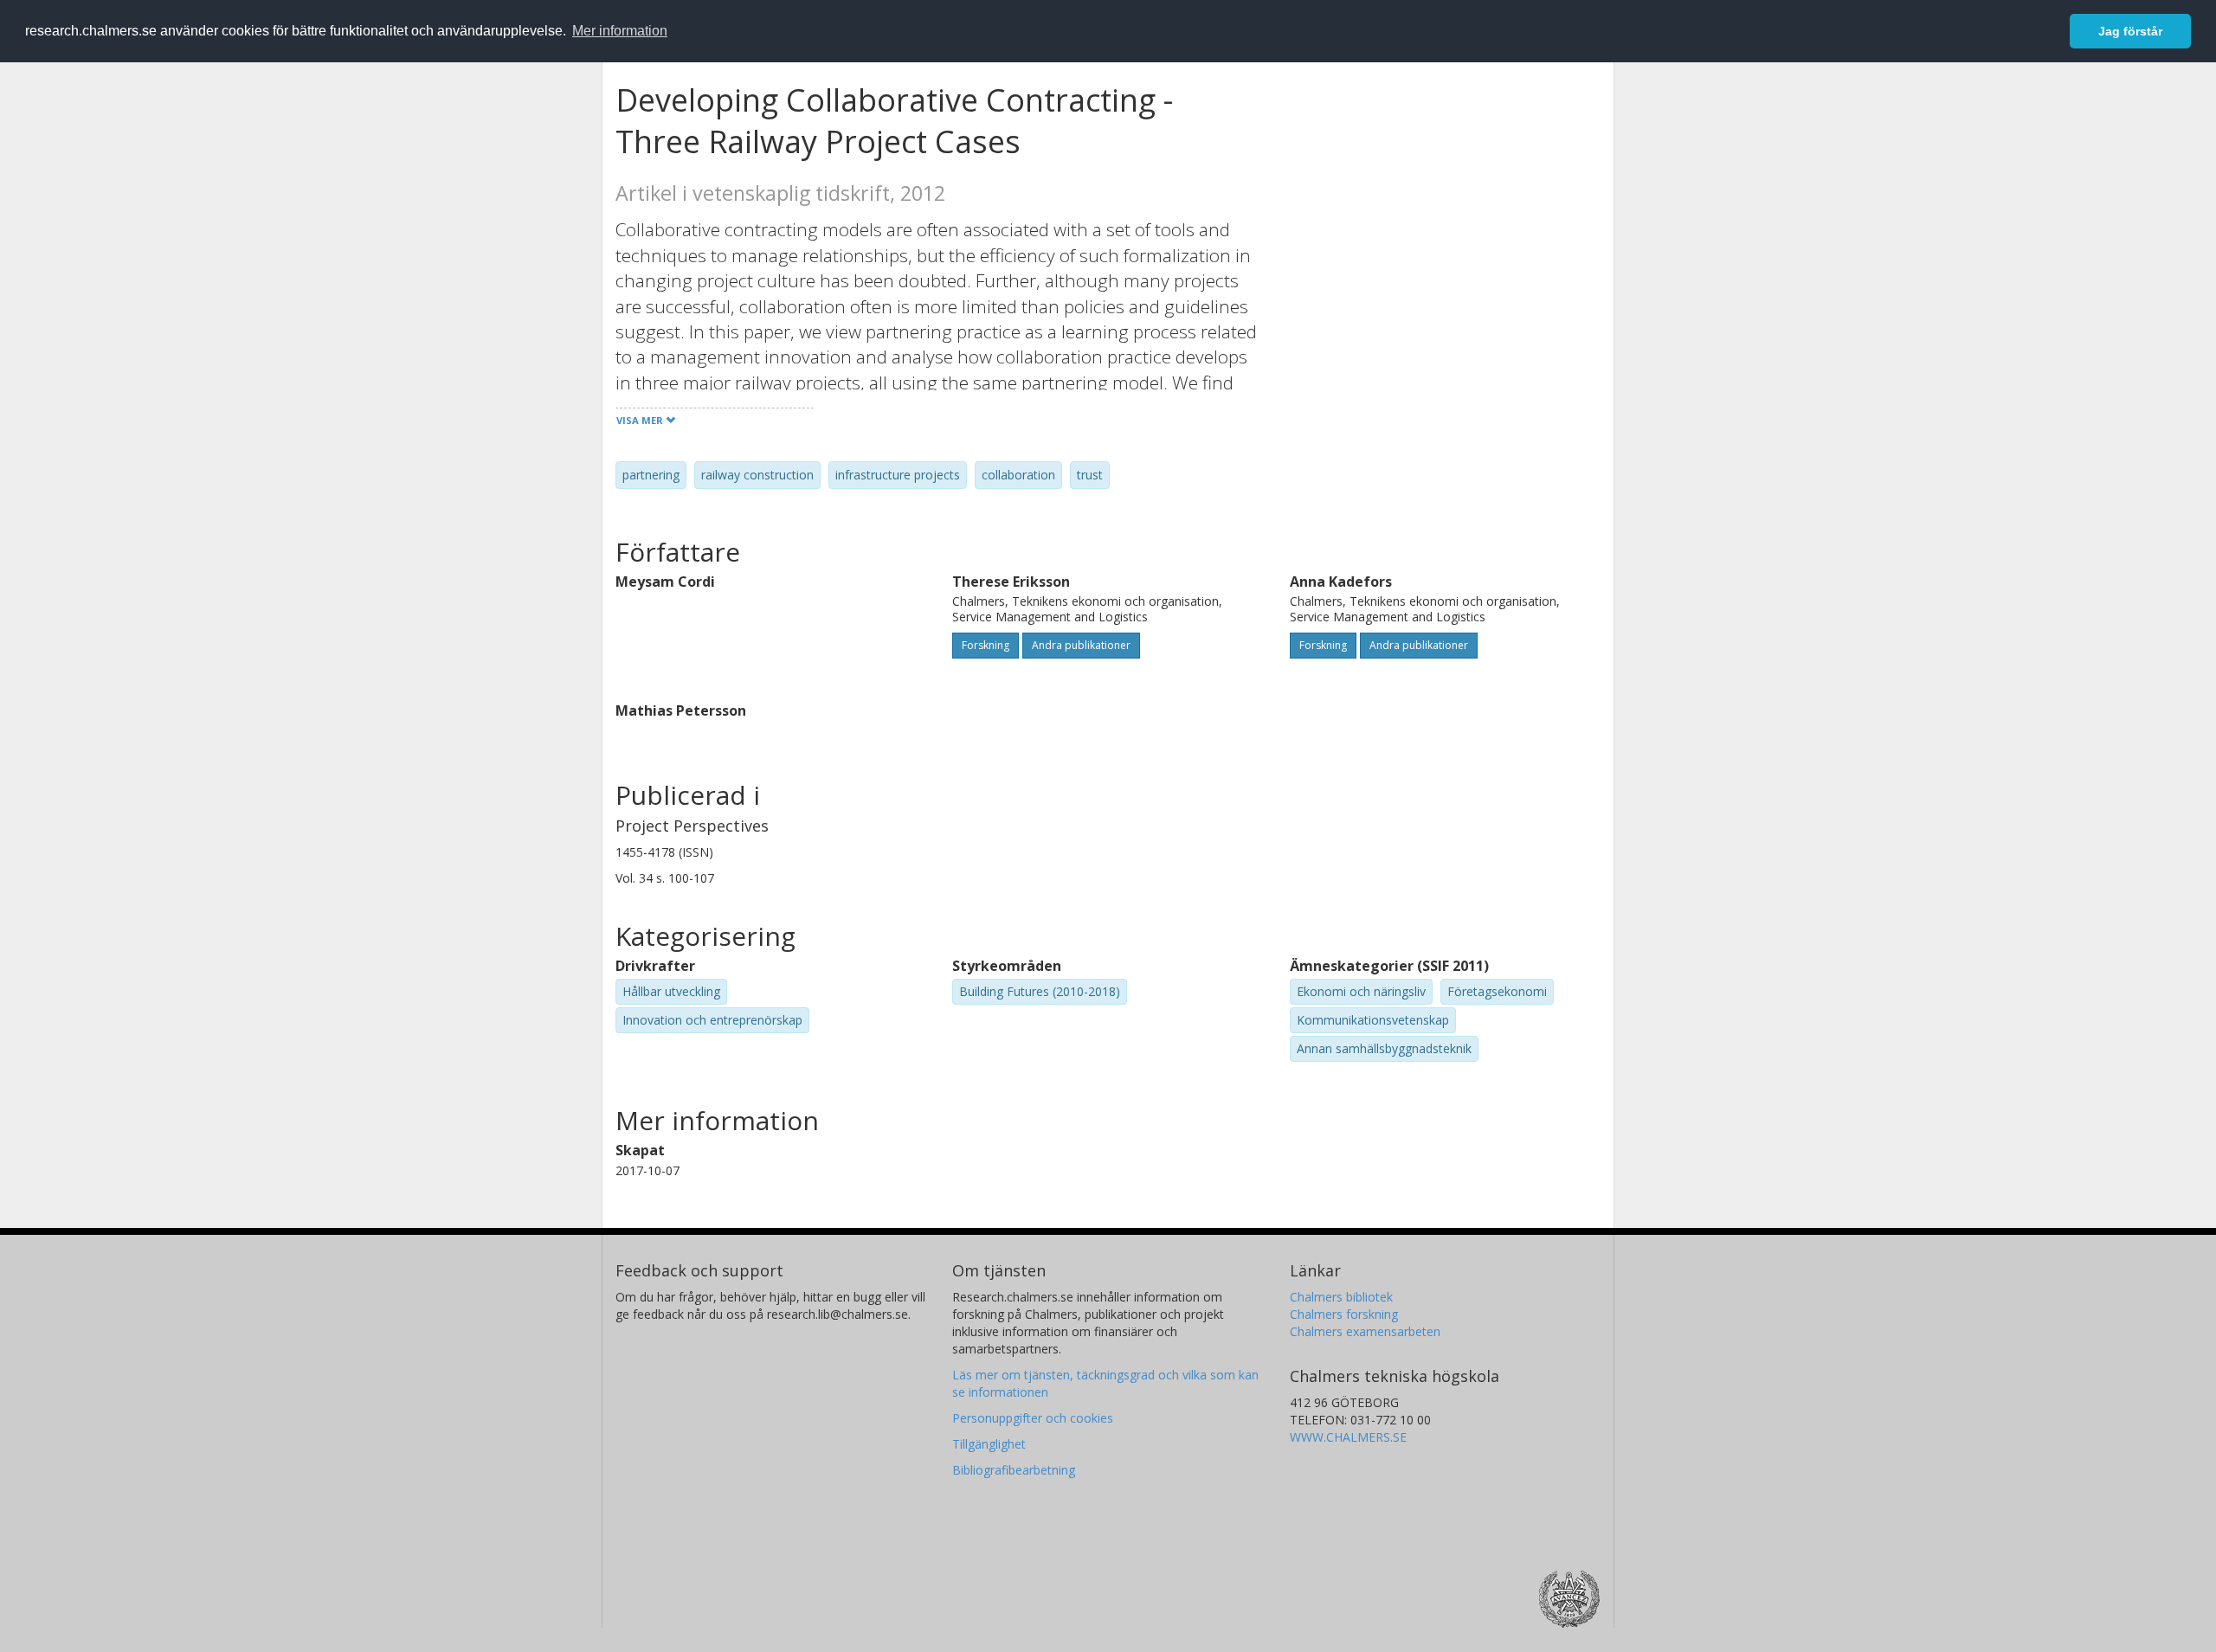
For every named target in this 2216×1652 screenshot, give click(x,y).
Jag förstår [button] (2130, 31)
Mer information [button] (620, 31)
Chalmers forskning (1344, 1314)
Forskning (986, 645)
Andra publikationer (1081, 645)
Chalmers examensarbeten (1365, 1331)
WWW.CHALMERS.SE (1348, 1437)
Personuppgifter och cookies (1033, 1418)
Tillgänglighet (989, 1444)
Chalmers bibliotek (1341, 1297)
